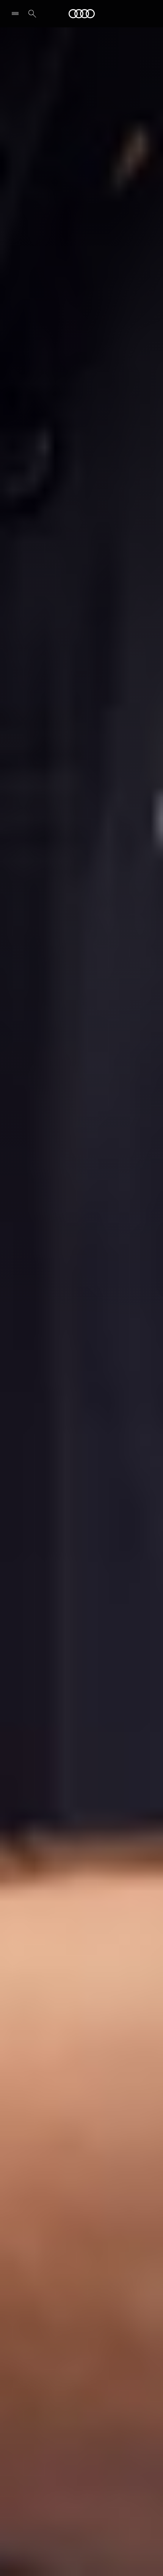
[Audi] (82, 14)
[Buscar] (32, 14)
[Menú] (17, 14)
